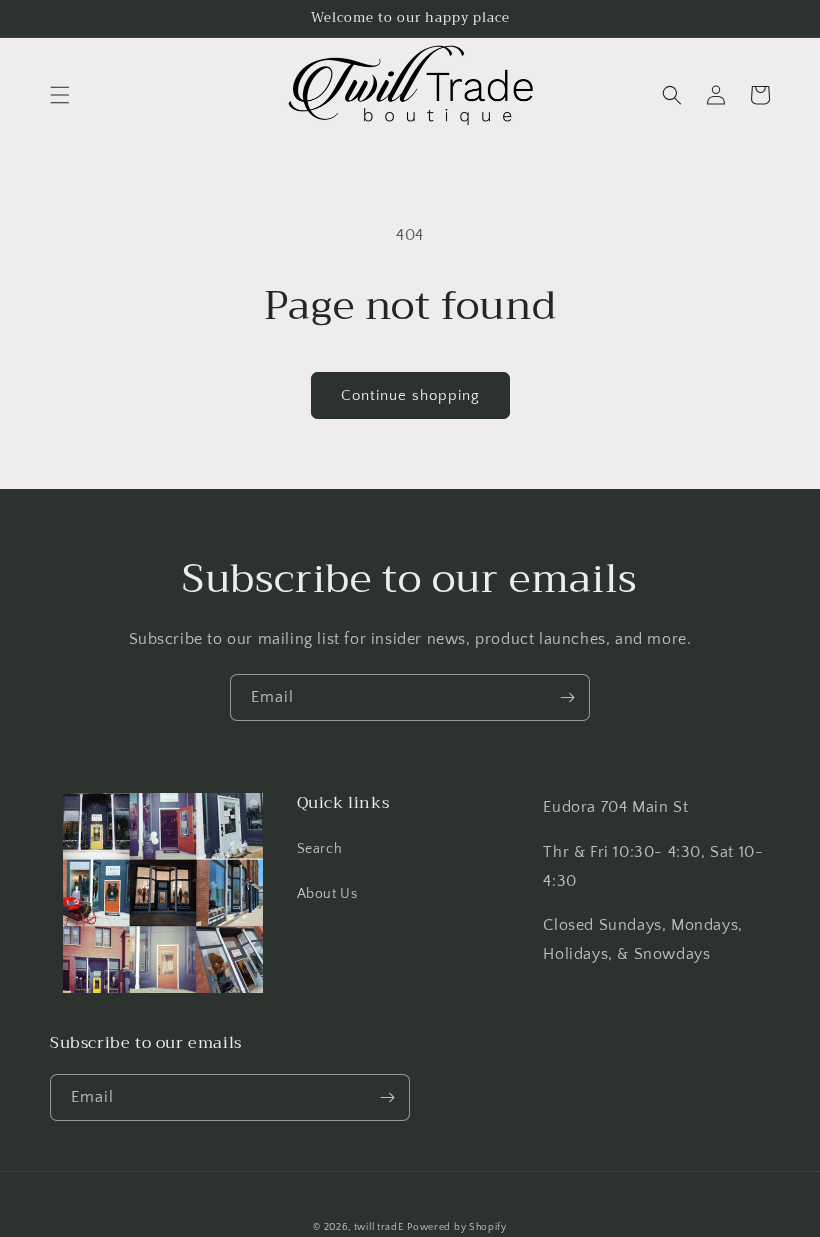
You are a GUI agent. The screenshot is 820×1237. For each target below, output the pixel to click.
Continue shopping (410, 395)
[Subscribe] (567, 697)
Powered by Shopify (457, 1227)
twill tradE (379, 1227)
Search (320, 849)
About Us (327, 894)
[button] (60, 95)
